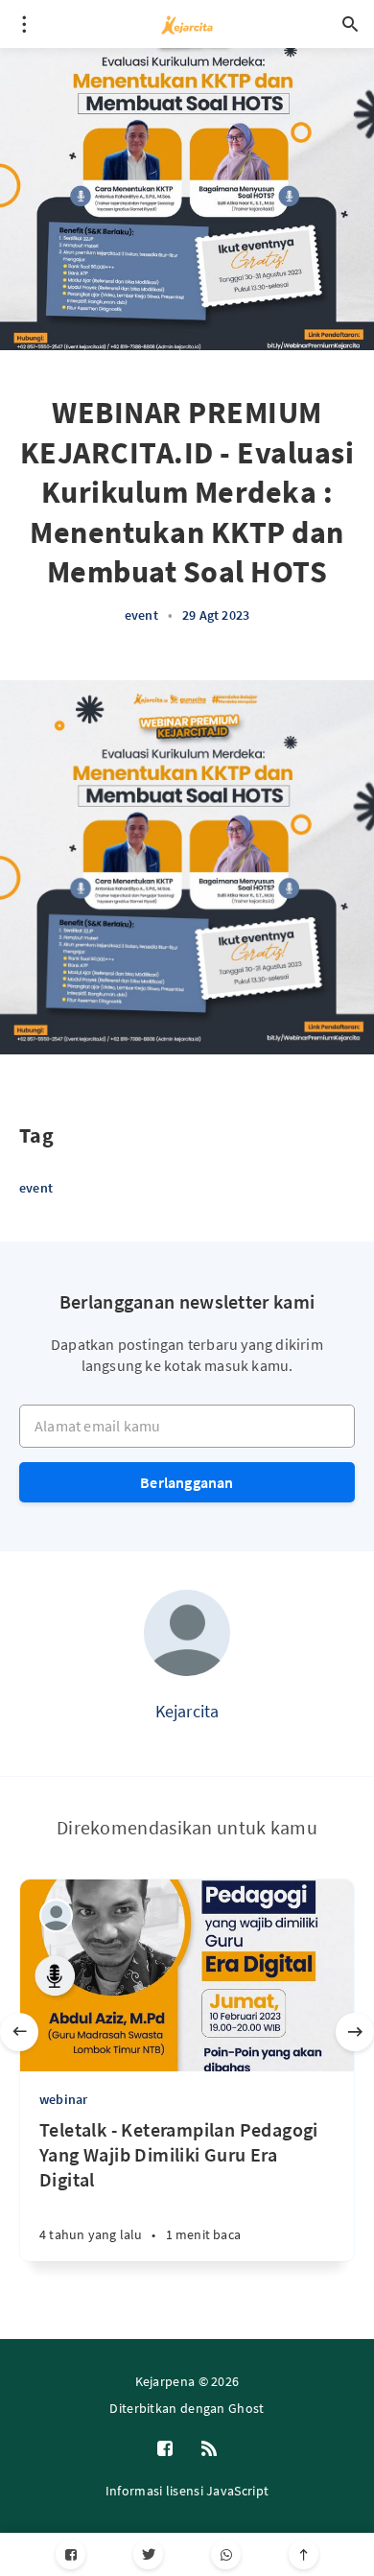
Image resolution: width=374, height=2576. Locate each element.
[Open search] (350, 24)
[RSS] (209, 2449)
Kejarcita (187, 1711)
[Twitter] (148, 2554)
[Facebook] (70, 2554)
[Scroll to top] (304, 2554)
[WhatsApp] (226, 2554)
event (141, 615)
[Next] (355, 2032)
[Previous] (19, 2032)
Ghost (246, 2408)
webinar (63, 2099)
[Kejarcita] (187, 1633)
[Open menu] (24, 24)
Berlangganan (187, 1482)
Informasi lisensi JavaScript (187, 2491)
